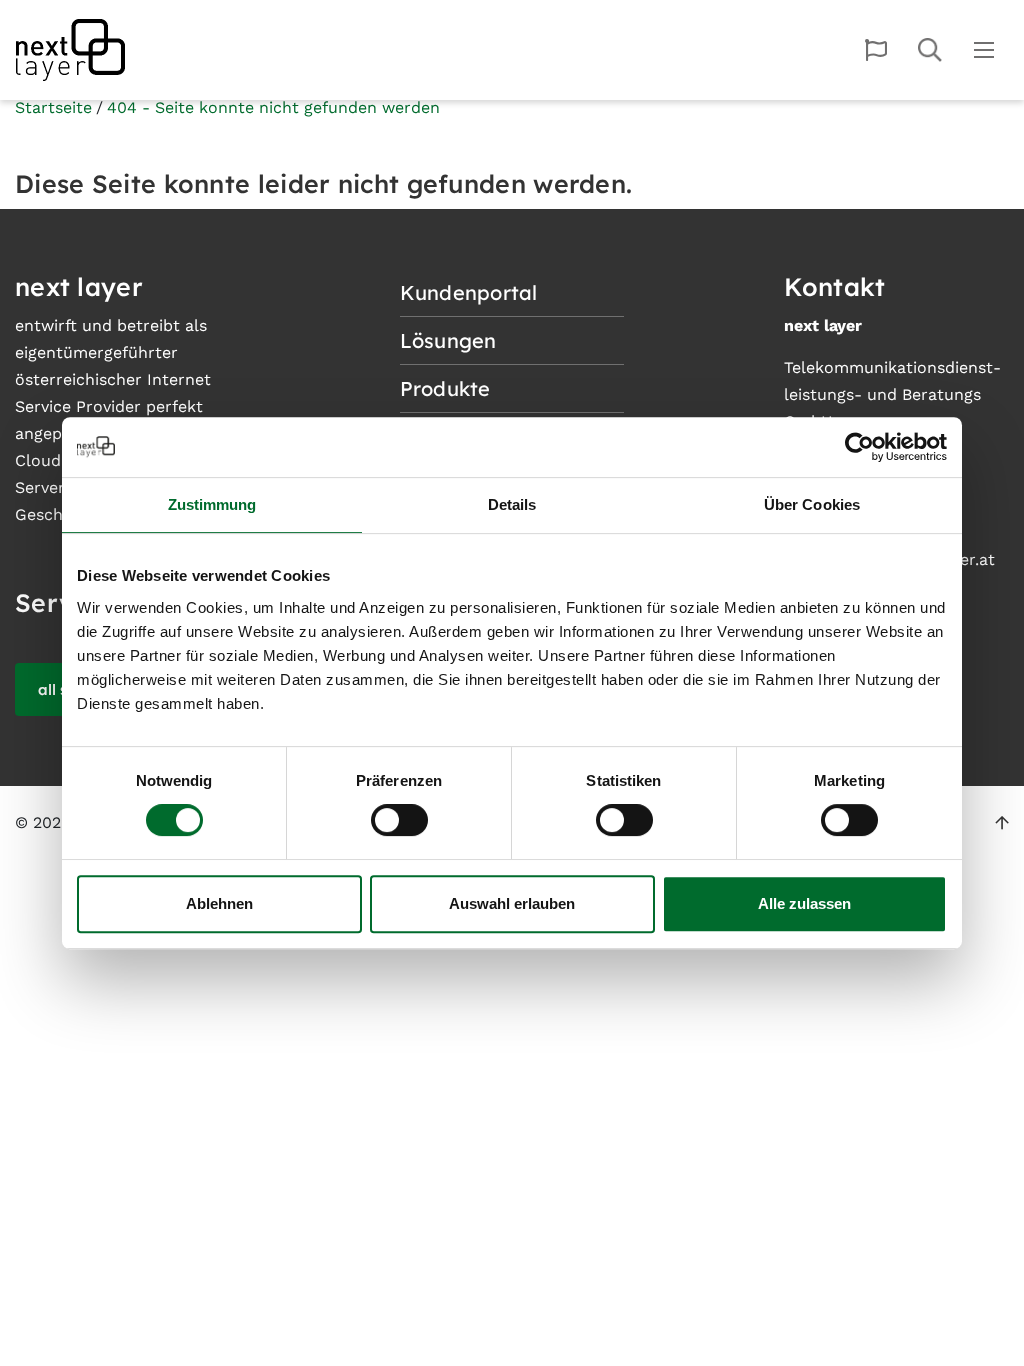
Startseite (53, 107)
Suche (930, 50)
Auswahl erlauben (512, 903)
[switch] (399, 820)
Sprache (876, 50)
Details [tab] (512, 504)
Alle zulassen (804, 903)
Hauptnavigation (984, 50)
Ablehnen (219, 903)
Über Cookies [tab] (812, 504)
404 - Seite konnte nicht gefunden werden (273, 107)
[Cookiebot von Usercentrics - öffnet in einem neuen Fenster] (859, 447)
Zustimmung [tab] (212, 504)
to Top (1002, 823)
